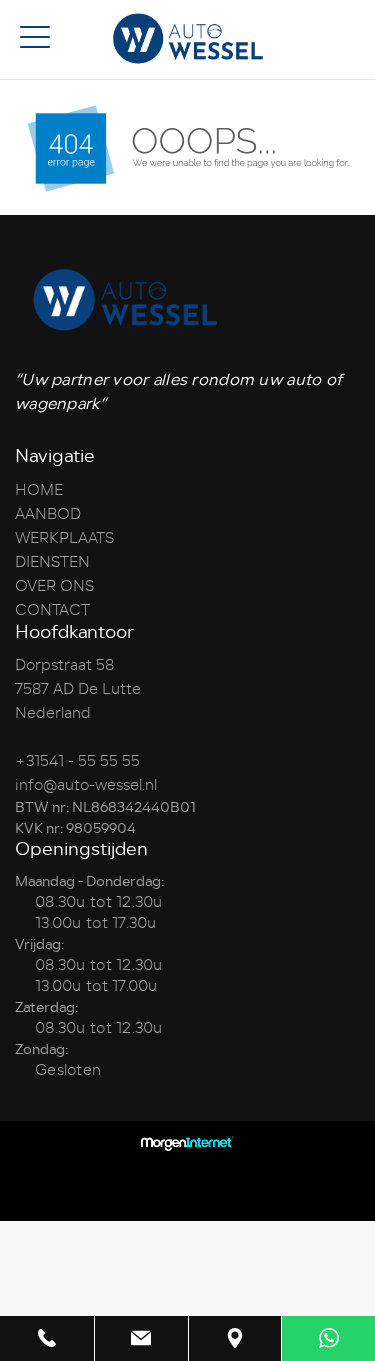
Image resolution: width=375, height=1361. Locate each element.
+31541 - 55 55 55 (77, 761)
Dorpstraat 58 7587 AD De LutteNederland (78, 689)
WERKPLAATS (64, 538)
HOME (39, 490)
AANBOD (48, 514)
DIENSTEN (52, 562)
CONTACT (52, 610)
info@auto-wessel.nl (86, 785)
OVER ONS (54, 586)
